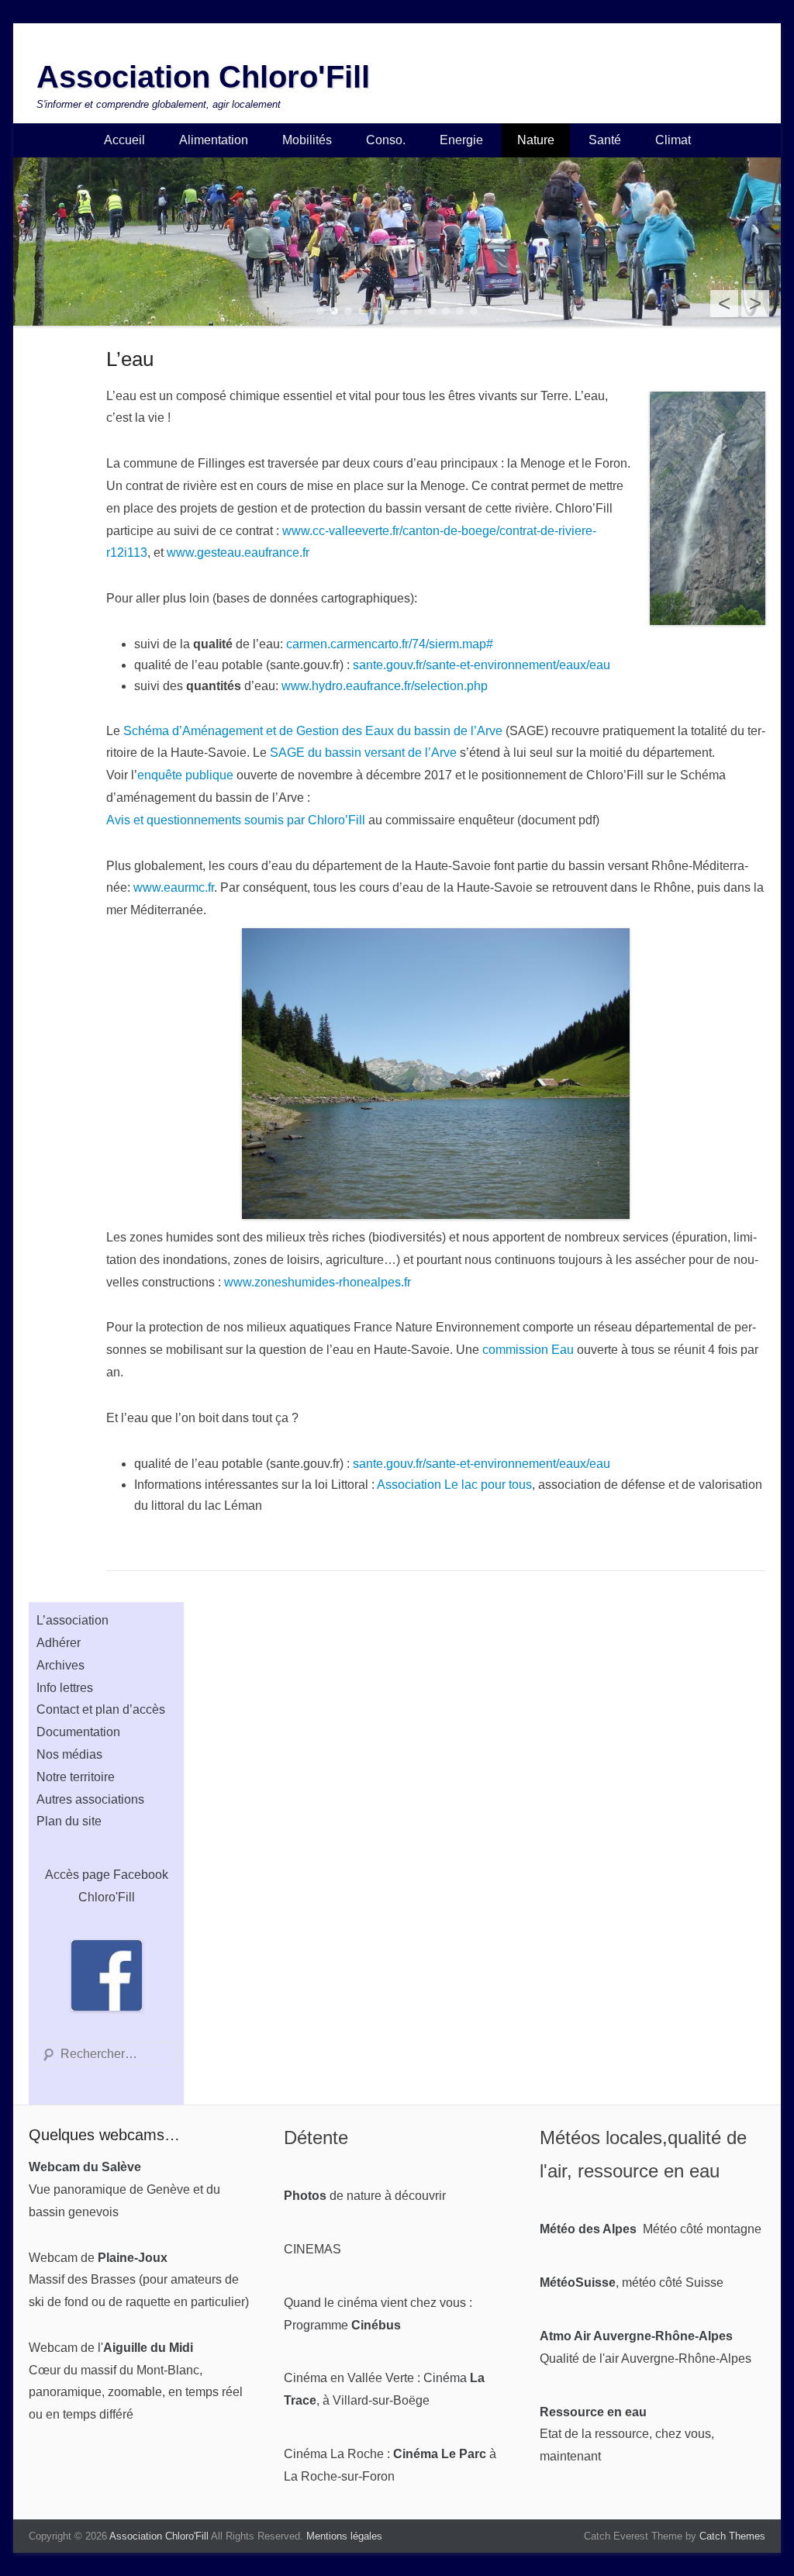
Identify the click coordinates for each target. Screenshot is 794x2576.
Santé (605, 140)
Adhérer (59, 1643)
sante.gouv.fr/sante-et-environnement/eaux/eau (482, 665)
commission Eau (528, 1350)
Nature (536, 140)
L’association (72, 1620)
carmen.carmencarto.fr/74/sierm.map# (390, 644)
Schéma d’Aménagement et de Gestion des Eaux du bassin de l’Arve (313, 731)
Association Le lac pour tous (454, 1485)
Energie (461, 140)
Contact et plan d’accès (101, 1709)
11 (460, 311)
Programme (342, 2325)
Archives (60, 1665)
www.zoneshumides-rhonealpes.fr (318, 1282)
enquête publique (185, 775)
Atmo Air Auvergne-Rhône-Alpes (636, 2336)
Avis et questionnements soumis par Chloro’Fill (236, 820)
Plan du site (69, 1821)
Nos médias (69, 1754)
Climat (673, 140)
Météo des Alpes (588, 2229)
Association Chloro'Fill (203, 77)
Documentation (78, 1732)
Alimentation (214, 140)
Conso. (386, 140)
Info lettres (65, 1688)
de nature (333, 2196)
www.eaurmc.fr (174, 887)
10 (446, 311)
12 (474, 311)
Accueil (124, 140)
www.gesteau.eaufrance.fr (238, 552)
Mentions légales (344, 2536)
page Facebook (125, 1875)
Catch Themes (732, 2536)
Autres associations (90, 1799)
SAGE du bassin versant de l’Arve (363, 753)
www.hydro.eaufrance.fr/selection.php (385, 686)
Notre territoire (76, 1777)
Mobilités (307, 140)
